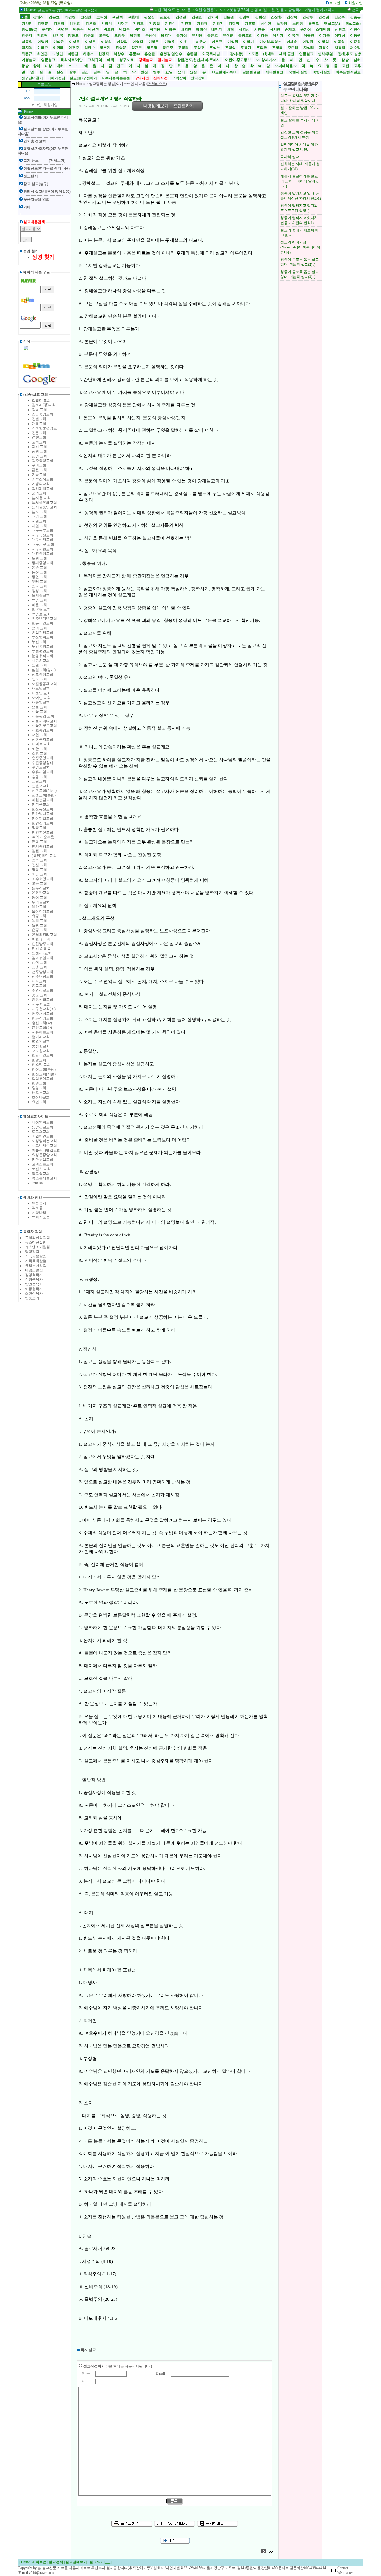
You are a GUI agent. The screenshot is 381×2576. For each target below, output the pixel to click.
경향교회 (39, 437)
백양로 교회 (41, 614)
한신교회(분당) (44, 1069)
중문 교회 (39, 995)
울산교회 (39, 907)
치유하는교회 (43, 1032)
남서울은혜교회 (44, 503)
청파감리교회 (43, 1018)
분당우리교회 (43, 656)
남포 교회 (39, 512)
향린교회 (39, 1083)
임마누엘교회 (43, 958)
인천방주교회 (43, 944)
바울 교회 (39, 605)
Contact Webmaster (345, 2570)
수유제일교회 (43, 772)
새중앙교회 (41, 702)
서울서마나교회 (44, 721)
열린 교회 (39, 851)
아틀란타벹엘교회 (46, 1150)
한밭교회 (39, 1060)
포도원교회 (41, 1051)
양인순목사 (34, 1284)
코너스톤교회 (43, 1164)
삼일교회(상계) (44, 670)
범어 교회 (39, 628)
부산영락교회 (43, 637)
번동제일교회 (43, 623)
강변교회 (39, 419)
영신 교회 (39, 865)
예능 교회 (39, 874)
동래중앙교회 (43, 563)
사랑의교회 (41, 661)
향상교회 (39, 1088)
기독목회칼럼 (36, 1261)
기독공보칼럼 (36, 1256)
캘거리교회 (41, 1037)
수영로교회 (41, 767)
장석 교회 (39, 962)
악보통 (37, 1208)
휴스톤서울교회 (44, 1178)
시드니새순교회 (44, 1146)
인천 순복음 (41, 949)
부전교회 (39, 642)
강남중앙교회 (43, 414)
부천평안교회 (43, 651)
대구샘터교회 (43, 540)
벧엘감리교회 (43, 633)
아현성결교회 (43, 800)
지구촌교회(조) (44, 1009)
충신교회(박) (42, 1023)
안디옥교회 (41, 804)
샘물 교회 (39, 707)
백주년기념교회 (44, 619)
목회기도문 (41, 1217)
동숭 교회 (39, 568)
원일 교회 (39, 921)
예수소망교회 (43, 879)
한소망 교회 (41, 1065)
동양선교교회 (43, 1127)
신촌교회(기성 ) (44, 790)
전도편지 (31, 176)
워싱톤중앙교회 (44, 1155)
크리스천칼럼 (36, 1266)
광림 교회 (39, 451)
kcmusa (37, 1183)
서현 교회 (39, 735)
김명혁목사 (34, 1275)
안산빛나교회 (43, 814)
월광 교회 (39, 925)
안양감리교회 (43, 823)
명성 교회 (39, 591)
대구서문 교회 (43, 544)
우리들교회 (41, 902)
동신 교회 (39, 572)
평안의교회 (41, 1041)
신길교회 (39, 781)
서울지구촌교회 (44, 725)
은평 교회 (39, 930)
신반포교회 (41, 786)
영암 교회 (39, 870)
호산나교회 (41, 1097)
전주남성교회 (43, 972)
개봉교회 (39, 424)
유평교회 (39, 916)
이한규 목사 (41, 939)
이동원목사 (34, 1289)
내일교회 (39, 521)
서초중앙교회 (43, 730)
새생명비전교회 (44, 1141)
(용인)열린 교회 (44, 856)
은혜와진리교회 (44, 935)
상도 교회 (39, 679)
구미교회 (39, 465)
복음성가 (39, 1203)
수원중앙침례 (43, 763)
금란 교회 (39, 470)
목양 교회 (39, 600)
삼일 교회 (39, 665)
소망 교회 (39, 753)
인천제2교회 (42, 953)
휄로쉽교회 (41, 1174)
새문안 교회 (41, 693)
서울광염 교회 (43, 716)
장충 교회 (39, 967)
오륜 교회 (39, 883)
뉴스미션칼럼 (36, 1242)
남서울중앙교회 (44, 507)
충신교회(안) (42, 1028)
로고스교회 (41, 1132)
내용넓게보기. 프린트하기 (169, 106)
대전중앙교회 (43, 554)
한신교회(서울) (44, 1074)
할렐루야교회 (43, 1079)
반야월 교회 (41, 609)
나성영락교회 (43, 1122)
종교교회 (39, 986)
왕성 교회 (39, 897)
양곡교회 (39, 828)
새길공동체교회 (44, 684)
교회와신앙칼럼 (38, 1238)
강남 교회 (39, 410)
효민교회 (39, 1102)
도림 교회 (39, 558)
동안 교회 (39, 577)
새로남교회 (41, 688)
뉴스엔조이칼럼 (38, 1247)
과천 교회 (39, 447)
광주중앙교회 (43, 461)
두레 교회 (39, 582)
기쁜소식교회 (43, 479)
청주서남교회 (43, 1014)
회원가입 (51, 105)
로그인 (36, 105)
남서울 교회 (41, 498)
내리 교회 (39, 516)
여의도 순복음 (43, 837)
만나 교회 (39, 586)
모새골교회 (41, 595)
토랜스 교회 (41, 1169)
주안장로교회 (43, 990)
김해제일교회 (43, 489)
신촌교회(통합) (44, 795)
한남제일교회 (43, 1055)
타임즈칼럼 (34, 1270)
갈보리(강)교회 (44, 405)
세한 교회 (39, 749)
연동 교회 (39, 842)
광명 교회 (39, 456)
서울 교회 (39, 711)
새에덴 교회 (41, 698)
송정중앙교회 (43, 758)
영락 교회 (39, 860)
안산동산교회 (43, 809)
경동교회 (39, 433)
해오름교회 (41, 1093)
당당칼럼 (32, 1252)
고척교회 (39, 442)
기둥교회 (39, 475)
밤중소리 (32, 1298)
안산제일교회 (43, 818)
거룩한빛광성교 (44, 428)
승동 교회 (39, 777)
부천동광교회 (43, 647)
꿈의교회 (39, 493)
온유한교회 (41, 893)
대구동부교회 (43, 530)
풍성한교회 (41, 1046)
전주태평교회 (43, 976)
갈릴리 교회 (41, 400)
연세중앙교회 (43, 846)
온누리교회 (41, 888)
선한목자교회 (43, 739)
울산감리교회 (43, 911)
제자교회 (39, 981)
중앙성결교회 (43, 1000)
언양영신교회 (43, 832)
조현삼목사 (34, 1293)
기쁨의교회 (41, 484)
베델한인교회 (43, 1136)
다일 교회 (39, 526)
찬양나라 (39, 1213)
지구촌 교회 (41, 1004)
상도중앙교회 (43, 675)
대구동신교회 (43, 535)
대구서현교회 (43, 549)
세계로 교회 (41, 744)
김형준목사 (34, 1279)
